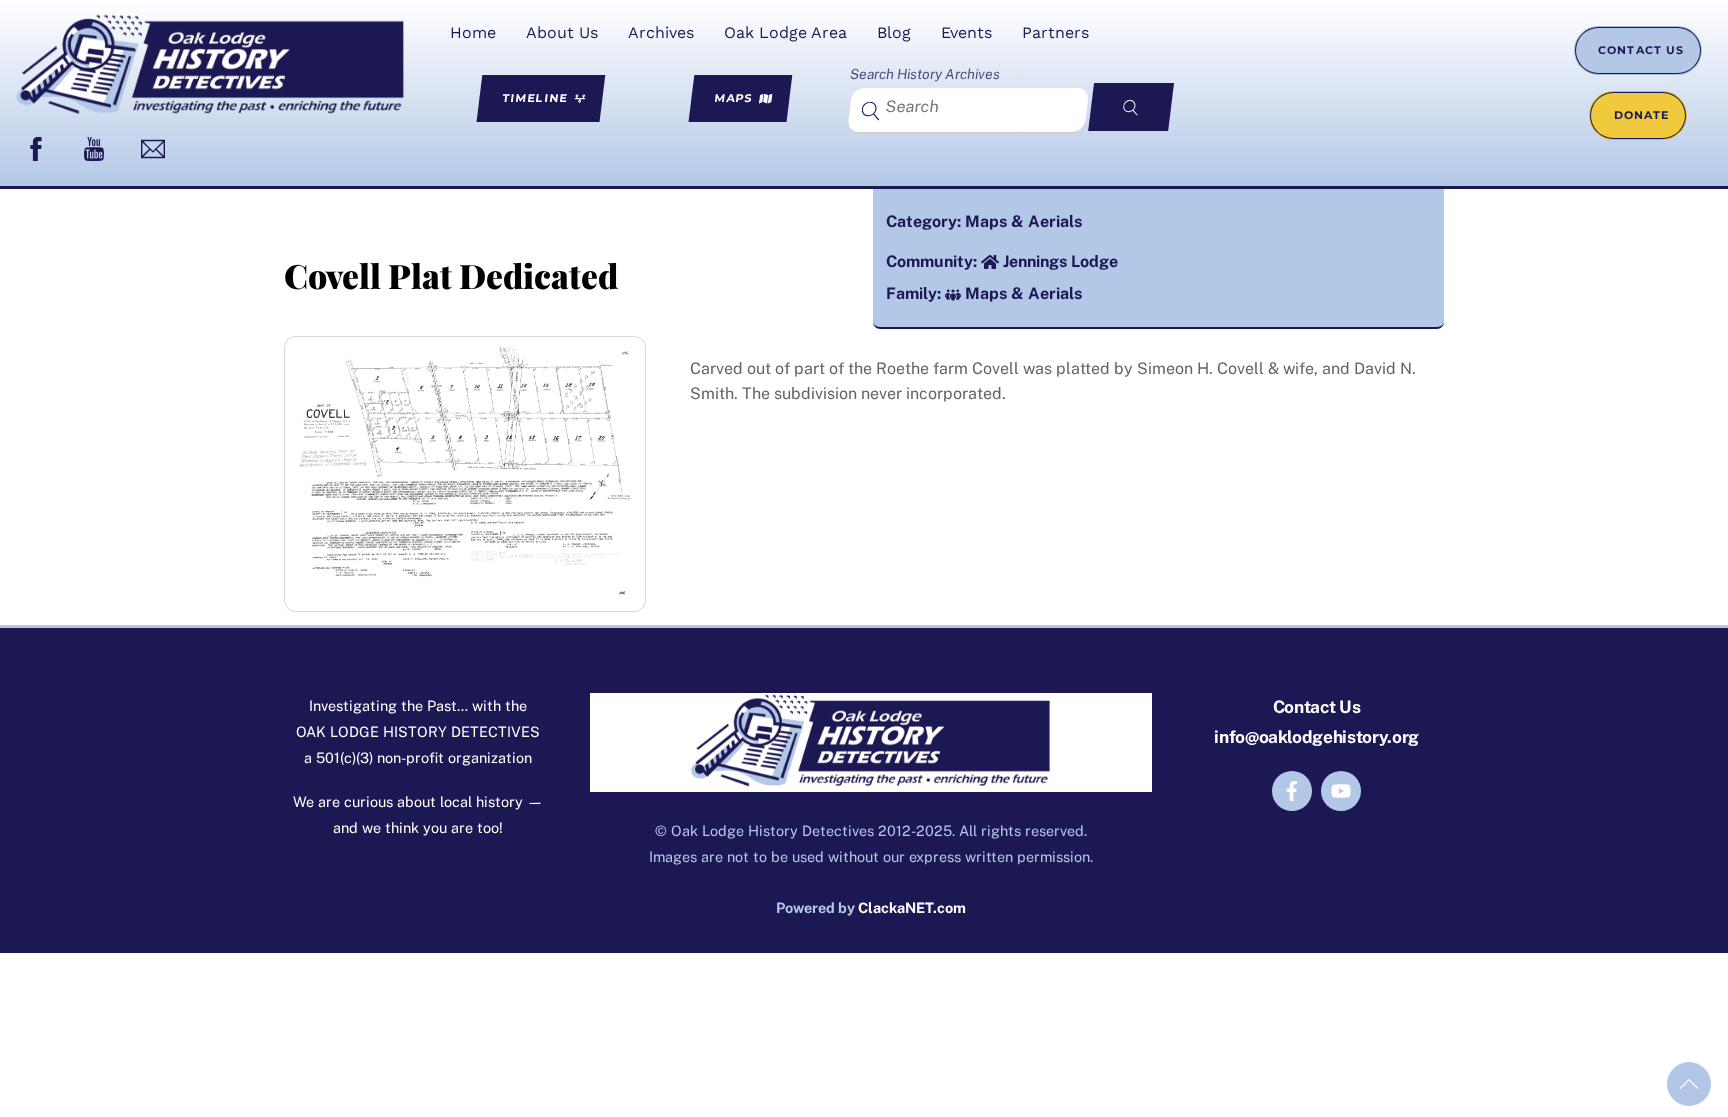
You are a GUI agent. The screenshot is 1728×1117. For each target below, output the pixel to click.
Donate (1641, 115)
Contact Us (1641, 50)
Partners (1055, 32)
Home (473, 32)
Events (966, 32)
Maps (734, 97)
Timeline (535, 97)
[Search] (1131, 107)
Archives (661, 32)
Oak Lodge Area (785, 32)
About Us (562, 32)
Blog (894, 32)
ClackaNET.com (912, 907)
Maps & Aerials (1023, 221)
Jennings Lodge (1060, 261)
